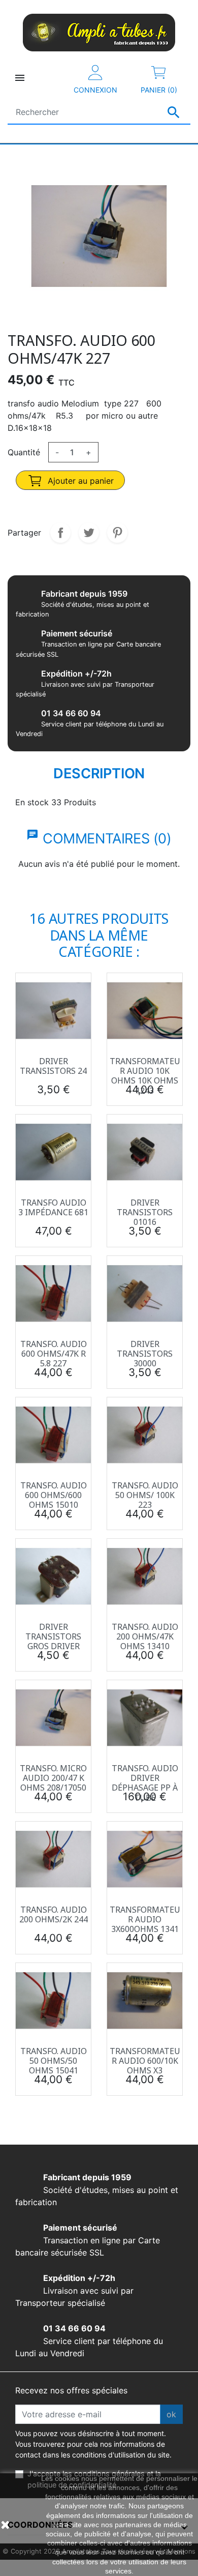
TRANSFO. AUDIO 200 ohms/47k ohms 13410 (145, 1636)
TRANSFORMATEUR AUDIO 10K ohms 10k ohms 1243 (145, 1076)
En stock (32, 802)
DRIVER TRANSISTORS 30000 (145, 1354)
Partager (60, 533)
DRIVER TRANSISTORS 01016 (145, 1212)
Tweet (89, 533)
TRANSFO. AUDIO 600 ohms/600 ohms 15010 (54, 1495)
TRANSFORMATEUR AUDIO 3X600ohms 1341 (145, 1919)
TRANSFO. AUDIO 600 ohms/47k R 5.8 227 (54, 1354)
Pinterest (117, 533)
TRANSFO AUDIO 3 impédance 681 (53, 1207)
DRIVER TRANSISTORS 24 (53, 1066)
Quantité (24, 452)
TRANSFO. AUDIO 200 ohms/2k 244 (54, 1914)
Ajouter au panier (79, 481)
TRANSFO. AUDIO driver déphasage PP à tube (145, 1783)
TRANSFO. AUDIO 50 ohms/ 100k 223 (145, 1495)
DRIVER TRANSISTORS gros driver (53, 1636)
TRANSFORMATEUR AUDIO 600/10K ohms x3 (145, 2061)
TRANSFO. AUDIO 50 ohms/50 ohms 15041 (54, 2061)
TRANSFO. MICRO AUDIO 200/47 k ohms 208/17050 (53, 1778)
